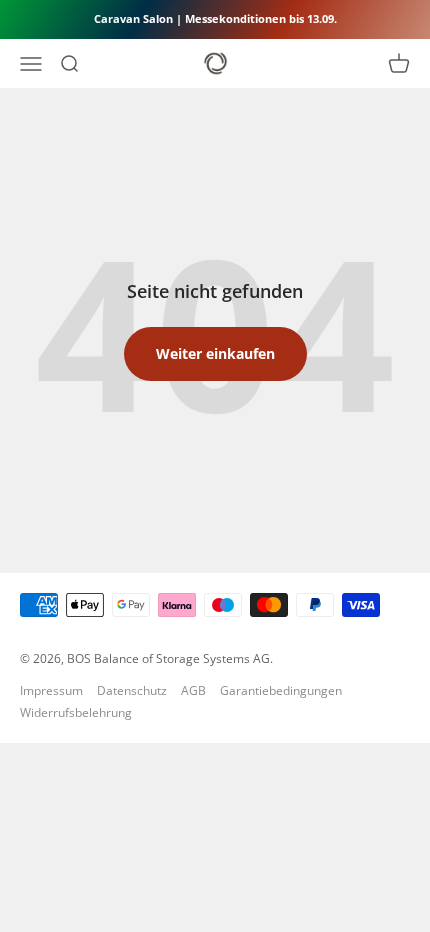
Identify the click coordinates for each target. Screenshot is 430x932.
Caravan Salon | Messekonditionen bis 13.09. (215, 18)
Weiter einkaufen (215, 353)
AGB (193, 690)
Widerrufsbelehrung (76, 712)
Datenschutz (132, 690)
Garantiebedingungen (281, 690)
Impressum (51, 690)
